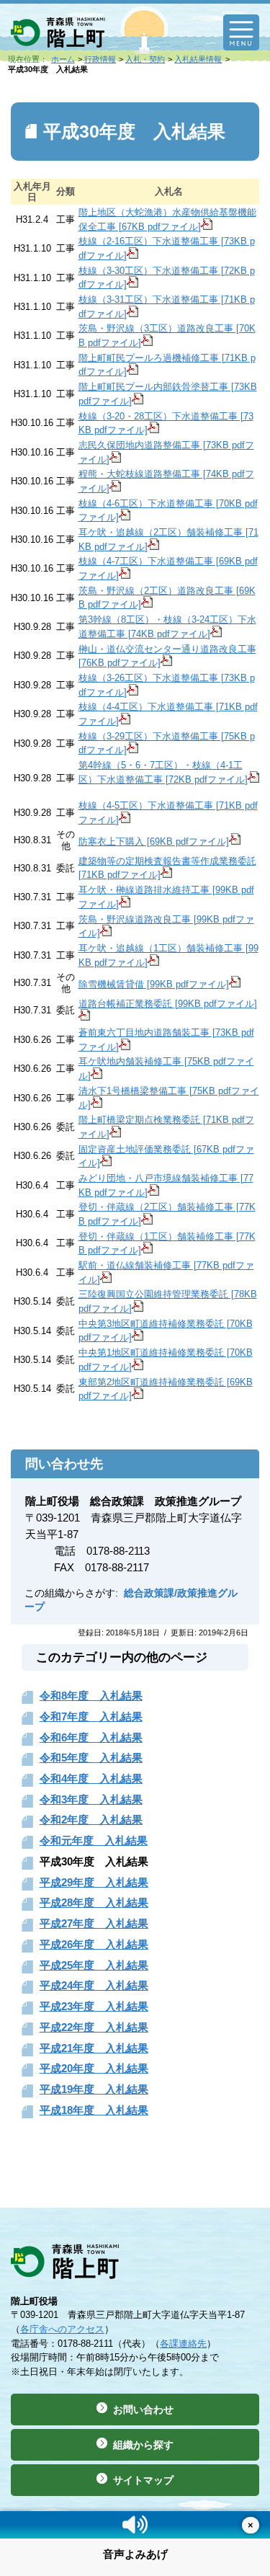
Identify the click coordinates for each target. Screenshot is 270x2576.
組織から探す (143, 2445)
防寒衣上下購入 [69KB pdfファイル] (154, 841)
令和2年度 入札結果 (91, 1820)
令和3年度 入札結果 (91, 1799)
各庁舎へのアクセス (62, 2329)
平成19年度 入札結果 (94, 2089)
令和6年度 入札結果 (91, 1737)
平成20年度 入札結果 (94, 2068)
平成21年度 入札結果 (94, 2048)
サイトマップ (143, 2480)
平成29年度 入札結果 (94, 1882)
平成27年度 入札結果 (94, 1923)
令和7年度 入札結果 (91, 1716)
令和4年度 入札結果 (91, 1778)
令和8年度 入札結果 (91, 1696)
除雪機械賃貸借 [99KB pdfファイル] (154, 984)
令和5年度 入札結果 (91, 1758)
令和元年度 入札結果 (94, 1840)
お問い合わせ (143, 2410)
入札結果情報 (198, 59)
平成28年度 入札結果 (94, 1902)
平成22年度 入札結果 (94, 2027)
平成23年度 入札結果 (94, 2006)
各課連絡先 (183, 2344)
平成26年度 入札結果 (94, 1944)
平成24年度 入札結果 (94, 1985)
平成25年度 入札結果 (94, 1965)
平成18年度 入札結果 (94, 2110)
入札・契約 (145, 59)
